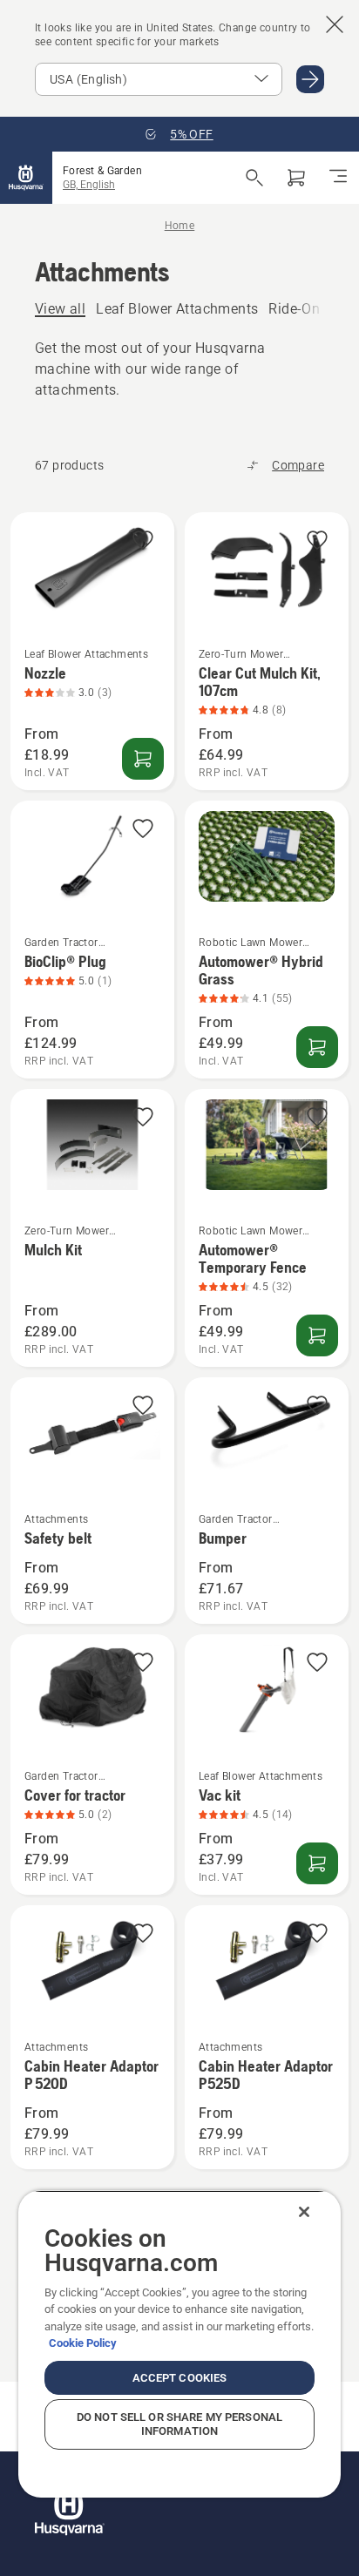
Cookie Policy (83, 2343)
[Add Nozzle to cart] (143, 759)
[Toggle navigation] (338, 178)
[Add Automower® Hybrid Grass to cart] (317, 1047)
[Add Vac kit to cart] (317, 1863)
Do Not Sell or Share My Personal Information (179, 2424)
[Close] (304, 2212)
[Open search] (254, 178)
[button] (143, 541)
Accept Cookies (180, 2378)
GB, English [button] (89, 185)
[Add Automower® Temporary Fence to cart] (317, 1335)
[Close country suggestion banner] (335, 24)
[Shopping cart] (296, 178)
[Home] (26, 178)
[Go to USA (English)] (310, 79)
